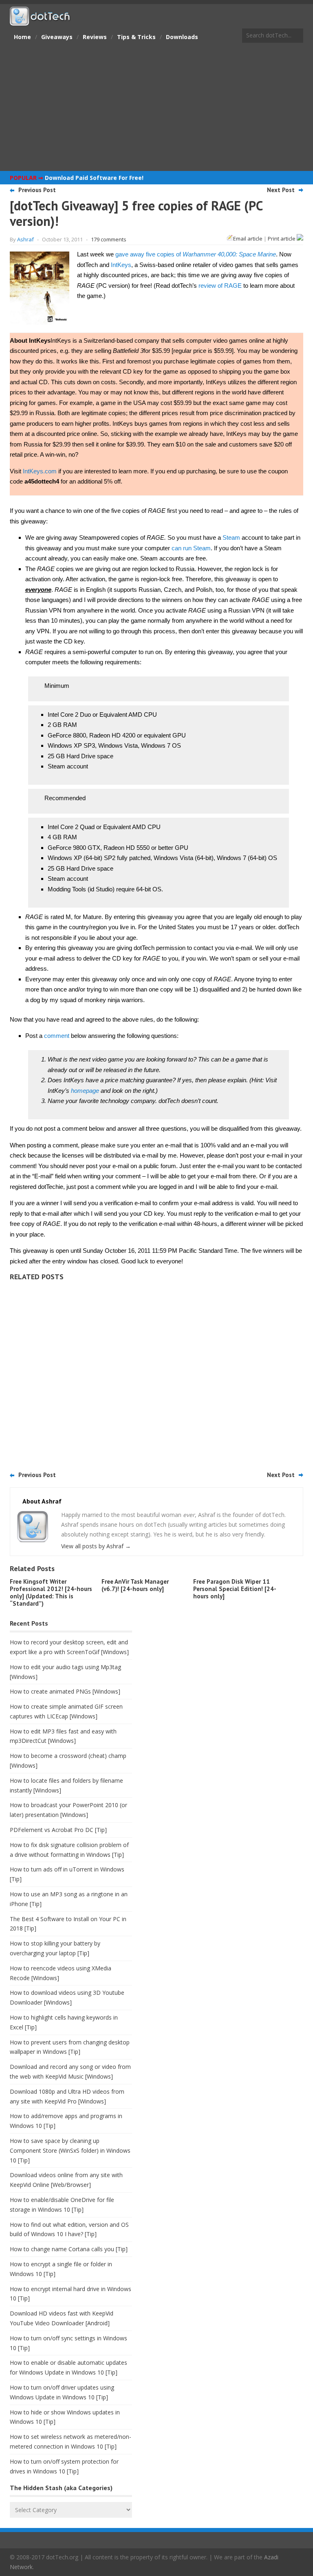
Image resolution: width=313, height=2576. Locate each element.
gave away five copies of (196, 254)
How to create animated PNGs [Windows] (65, 1691)
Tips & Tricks (136, 37)
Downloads (182, 37)
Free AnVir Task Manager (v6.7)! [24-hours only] (135, 1585)
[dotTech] (40, 22)
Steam (231, 537)
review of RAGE (220, 286)
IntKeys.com (40, 471)
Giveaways (57, 37)
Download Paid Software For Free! (94, 178)
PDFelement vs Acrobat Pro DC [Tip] (58, 1830)
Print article (282, 239)
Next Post (281, 190)
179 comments (109, 239)
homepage (85, 1091)
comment (57, 1036)
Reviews (95, 37)
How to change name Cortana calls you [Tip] (69, 2249)
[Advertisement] (156, 108)
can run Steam (191, 548)
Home (22, 37)
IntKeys (121, 265)
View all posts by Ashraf (96, 1546)
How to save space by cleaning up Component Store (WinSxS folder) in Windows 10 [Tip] (70, 2150)
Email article (248, 239)
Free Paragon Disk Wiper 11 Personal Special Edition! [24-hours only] (235, 1589)
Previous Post (37, 190)
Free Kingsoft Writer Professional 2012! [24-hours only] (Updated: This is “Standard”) (51, 1592)
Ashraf (25, 239)
